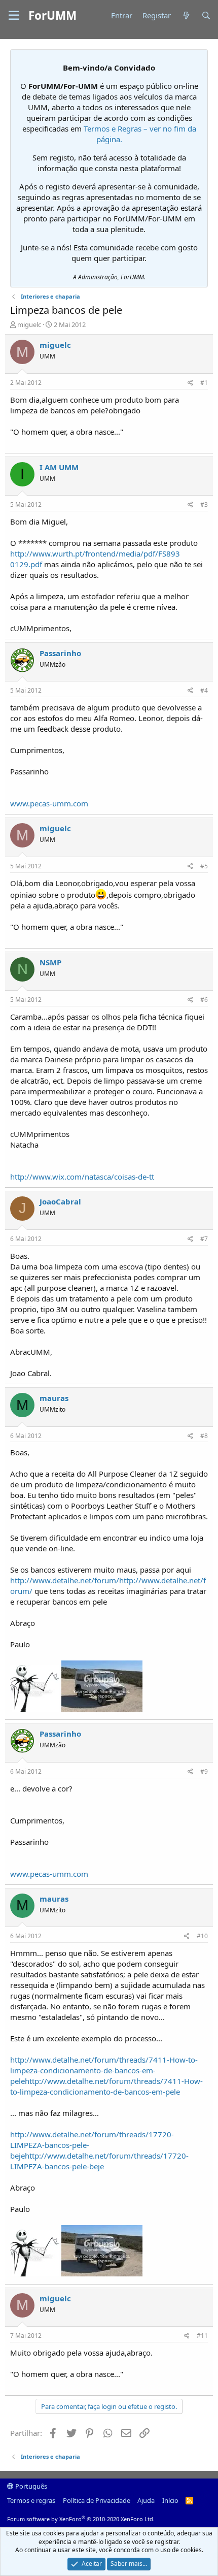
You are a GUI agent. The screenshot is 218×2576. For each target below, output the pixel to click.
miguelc (29, 324)
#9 (204, 1771)
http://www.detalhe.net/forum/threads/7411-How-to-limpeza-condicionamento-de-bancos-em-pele (104, 2070)
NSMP (50, 962)
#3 (204, 504)
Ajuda (146, 2500)
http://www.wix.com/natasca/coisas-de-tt (82, 1177)
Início (170, 2500)
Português (30, 2486)
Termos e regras (31, 2500)
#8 (204, 1436)
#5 (204, 866)
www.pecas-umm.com (49, 803)
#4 (204, 690)
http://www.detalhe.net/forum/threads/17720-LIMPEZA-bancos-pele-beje (99, 2161)
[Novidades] (186, 15)
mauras (54, 1398)
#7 (204, 1239)
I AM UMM (59, 467)
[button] (14, 16)
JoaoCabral (60, 1201)
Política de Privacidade (97, 2500)
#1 (204, 383)
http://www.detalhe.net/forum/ (65, 1580)
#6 (204, 1000)
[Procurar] (206, 15)
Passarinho (60, 653)
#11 (202, 2336)
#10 (202, 1936)
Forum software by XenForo (81, 2519)
